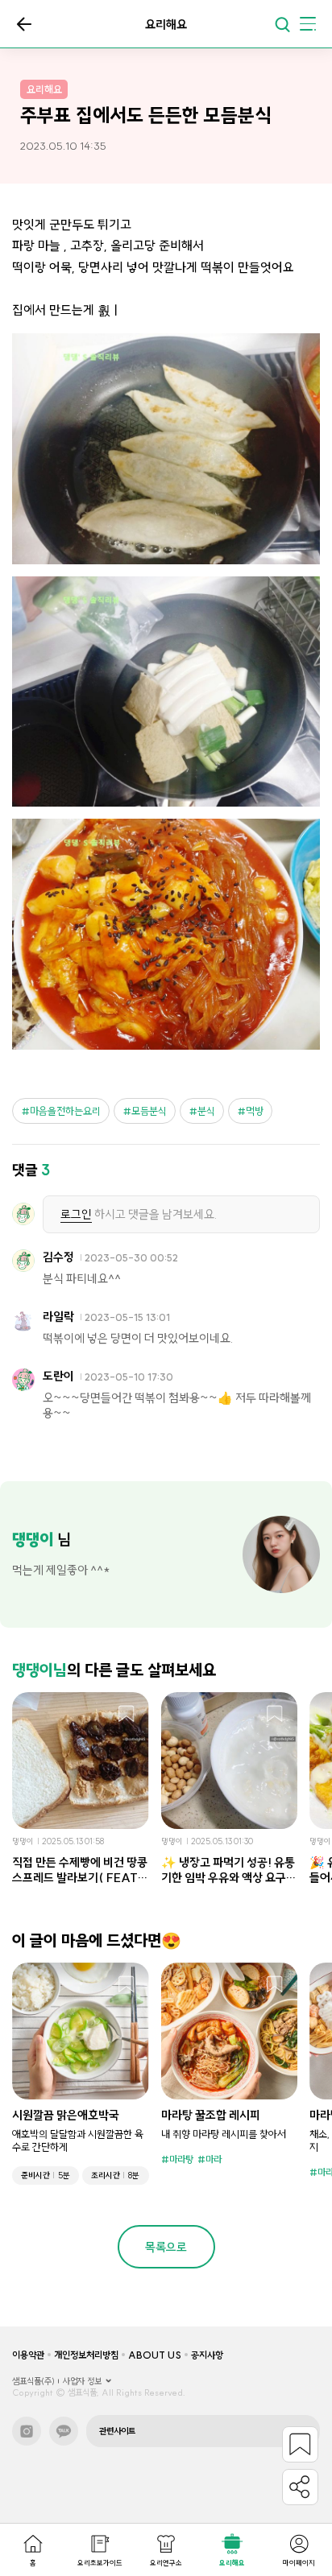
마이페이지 (299, 2563)
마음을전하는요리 (65, 1111)
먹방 (255, 1111)
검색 (282, 24)
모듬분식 (149, 1111)
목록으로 (24, 24)
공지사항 (207, 2355)
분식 (206, 1111)
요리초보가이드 (100, 2563)
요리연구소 (166, 2563)
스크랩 (127, 1715)
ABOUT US (155, 2355)
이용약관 (28, 2355)
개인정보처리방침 (86, 2355)
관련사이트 (117, 2431)
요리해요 (232, 2563)
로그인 (76, 1214)
